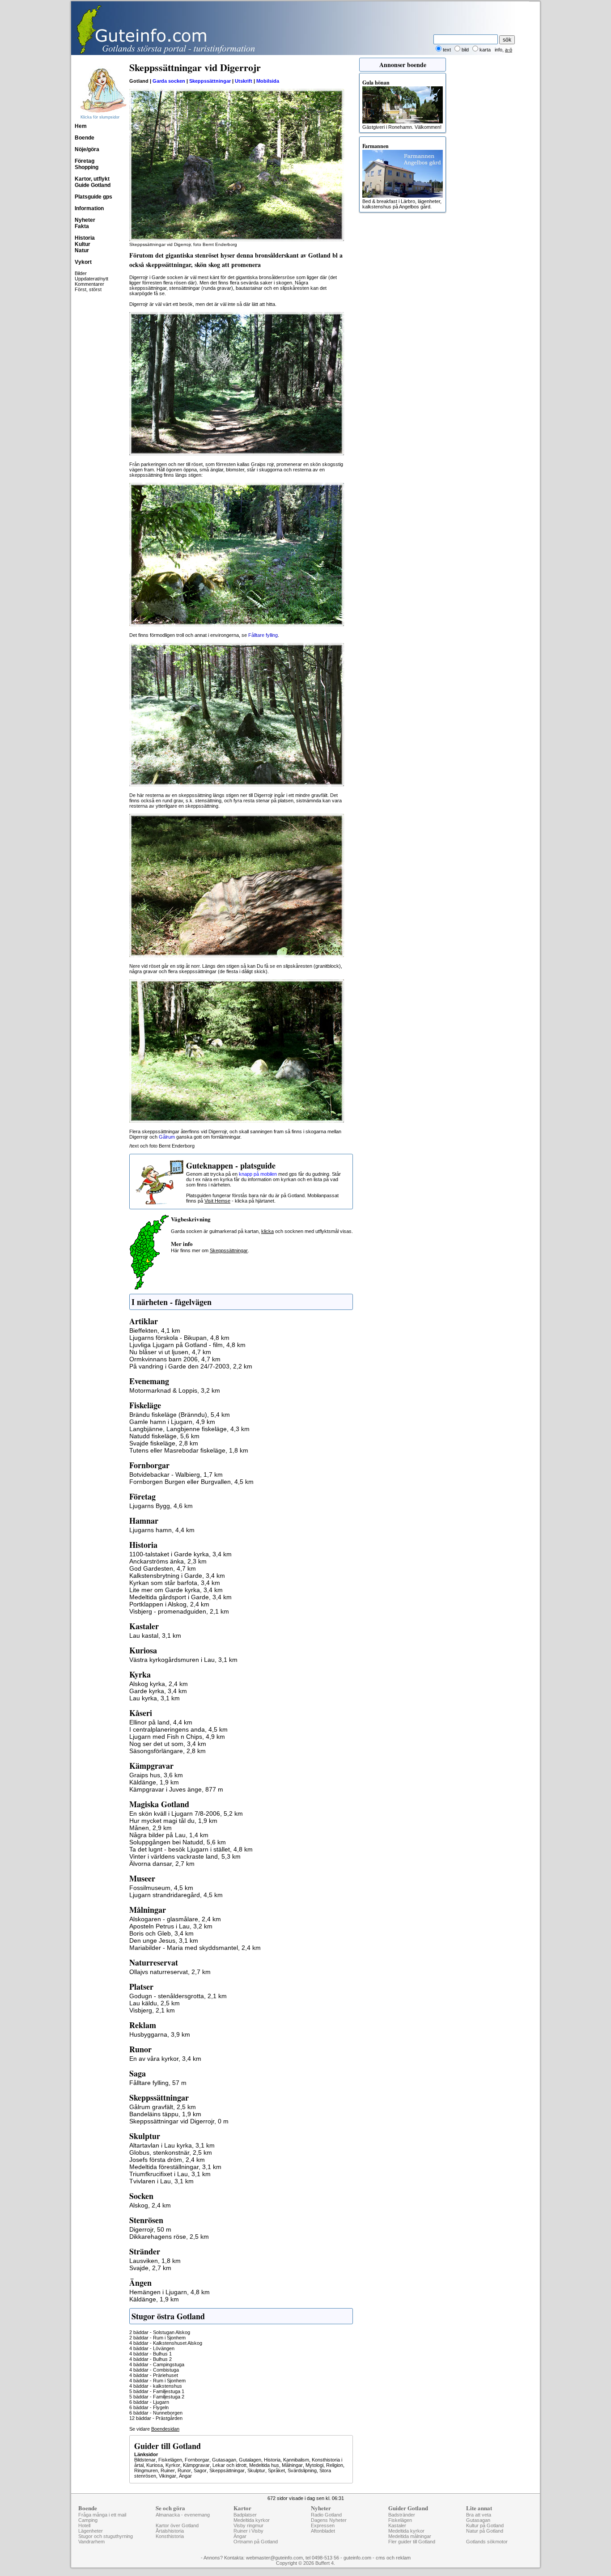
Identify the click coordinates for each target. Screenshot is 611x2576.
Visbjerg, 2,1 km (152, 2010)
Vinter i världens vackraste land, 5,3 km (185, 1856)
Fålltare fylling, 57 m (158, 2083)
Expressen (323, 2525)
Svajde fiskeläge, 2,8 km (164, 1443)
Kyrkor (173, 2465)
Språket (276, 2470)
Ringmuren (146, 2470)
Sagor (200, 2470)
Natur (82, 250)
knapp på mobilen (258, 1174)
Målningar (292, 2465)
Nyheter (85, 220)
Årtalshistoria (170, 2531)
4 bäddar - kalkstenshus (156, 2386)
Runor (184, 2470)
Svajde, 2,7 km (150, 2268)
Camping (88, 2520)
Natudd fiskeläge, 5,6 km (164, 1436)
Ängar (185, 2476)
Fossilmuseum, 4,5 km (161, 1888)
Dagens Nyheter (329, 2520)
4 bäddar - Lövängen (152, 2348)
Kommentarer (89, 284)
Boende (85, 138)
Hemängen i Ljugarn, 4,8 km (170, 2292)
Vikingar (168, 2476)
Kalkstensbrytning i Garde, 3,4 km (177, 1576)
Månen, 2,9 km (151, 1828)
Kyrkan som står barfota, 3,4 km (175, 1583)
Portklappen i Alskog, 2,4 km (169, 1604)
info (499, 50)
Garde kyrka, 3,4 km (158, 1691)
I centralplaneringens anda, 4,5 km (178, 1729)
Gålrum (167, 1137)
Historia (85, 238)
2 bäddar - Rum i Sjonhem (157, 2338)
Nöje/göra (87, 149)
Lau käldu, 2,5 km (155, 2003)
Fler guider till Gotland (412, 2542)
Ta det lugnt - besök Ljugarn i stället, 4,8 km (191, 1849)
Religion (335, 2465)
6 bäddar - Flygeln (149, 2407)
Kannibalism (296, 2460)
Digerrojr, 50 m (150, 2229)
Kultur (83, 244)
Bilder (81, 273)
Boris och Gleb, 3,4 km (161, 1933)
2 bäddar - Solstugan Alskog (160, 2332)
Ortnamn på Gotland (256, 2542)
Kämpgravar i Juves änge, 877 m (176, 1789)
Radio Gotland (326, 2515)
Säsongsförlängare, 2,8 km (168, 1751)
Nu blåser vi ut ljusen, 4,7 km (170, 1352)
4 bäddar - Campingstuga (157, 2364)
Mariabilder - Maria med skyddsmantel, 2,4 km (195, 1948)
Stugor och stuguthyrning (106, 2536)
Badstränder (402, 2515)
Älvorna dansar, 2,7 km (162, 1864)
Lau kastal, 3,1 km (155, 1635)
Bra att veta (479, 2515)
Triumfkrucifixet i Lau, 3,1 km (170, 2174)
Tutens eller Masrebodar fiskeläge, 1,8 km (189, 1450)
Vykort (83, 262)
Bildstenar (145, 2460)
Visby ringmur (248, 2525)
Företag (85, 161)
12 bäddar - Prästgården (156, 2418)
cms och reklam (393, 2558)
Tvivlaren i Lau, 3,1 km (161, 2181)
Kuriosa (155, 2465)
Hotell (84, 2525)
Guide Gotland (93, 185)
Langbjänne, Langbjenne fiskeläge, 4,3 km (189, 1429)
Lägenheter (91, 2531)
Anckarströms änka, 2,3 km (168, 1561)
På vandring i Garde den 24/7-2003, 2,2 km (191, 1366)
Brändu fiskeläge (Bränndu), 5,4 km (180, 1415)
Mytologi (314, 2465)
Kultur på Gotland (485, 2525)
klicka (267, 1231)
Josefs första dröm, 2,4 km (167, 2160)
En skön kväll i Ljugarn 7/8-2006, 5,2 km (186, 1813)
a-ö (509, 50)
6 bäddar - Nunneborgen (156, 2413)
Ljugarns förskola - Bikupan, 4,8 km (179, 1338)
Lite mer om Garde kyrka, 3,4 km (176, 1590)
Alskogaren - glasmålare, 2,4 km (175, 1919)
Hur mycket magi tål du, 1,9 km (173, 1821)
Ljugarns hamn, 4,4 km (162, 1530)
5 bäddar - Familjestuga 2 (157, 2397)
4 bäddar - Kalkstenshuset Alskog (166, 2343)
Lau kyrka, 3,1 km (155, 1698)
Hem (81, 126)
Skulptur (256, 2470)
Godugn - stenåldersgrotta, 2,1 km (178, 1996)
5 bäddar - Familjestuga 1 (157, 2391)
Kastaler (397, 2525)
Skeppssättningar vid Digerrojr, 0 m (179, 2121)
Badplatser (245, 2515)
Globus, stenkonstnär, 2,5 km (171, 2152)
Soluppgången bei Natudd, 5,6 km (178, 1842)
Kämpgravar (196, 2465)
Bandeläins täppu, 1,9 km (165, 2114)
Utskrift (244, 81)
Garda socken (169, 81)
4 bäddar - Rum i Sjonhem (157, 2381)
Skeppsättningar (227, 2470)
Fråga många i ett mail (102, 2515)
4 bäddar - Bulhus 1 (151, 2354)
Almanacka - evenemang (183, 2515)
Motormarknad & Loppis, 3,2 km (175, 1390)
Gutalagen (250, 2460)
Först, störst (88, 289)
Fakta (82, 226)
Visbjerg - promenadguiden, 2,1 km (179, 1611)
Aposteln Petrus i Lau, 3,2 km (171, 1926)
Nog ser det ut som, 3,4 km (168, 1744)
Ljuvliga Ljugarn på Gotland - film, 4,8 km (187, 1345)
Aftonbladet (323, 2531)
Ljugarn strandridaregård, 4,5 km (176, 1895)
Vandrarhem (91, 2542)
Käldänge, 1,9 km (154, 1782)
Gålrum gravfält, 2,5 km (163, 2107)
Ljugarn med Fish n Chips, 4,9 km (177, 1737)
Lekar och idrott (229, 2465)
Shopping (87, 167)
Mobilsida (268, 81)
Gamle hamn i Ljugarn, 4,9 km (172, 1422)
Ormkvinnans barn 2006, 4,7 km (175, 1359)
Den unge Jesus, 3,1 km (164, 1940)
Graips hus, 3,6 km (156, 1775)
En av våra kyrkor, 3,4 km (165, 2059)
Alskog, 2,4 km (150, 2205)
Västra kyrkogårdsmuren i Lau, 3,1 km (183, 1660)
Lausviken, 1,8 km (155, 2261)
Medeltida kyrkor (252, 2520)
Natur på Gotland (485, 2531)
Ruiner (168, 2470)
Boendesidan (165, 2429)
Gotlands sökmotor (487, 2542)
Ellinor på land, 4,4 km (161, 1722)
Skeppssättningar (210, 81)
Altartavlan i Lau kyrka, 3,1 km (172, 2145)
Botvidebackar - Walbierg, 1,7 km (176, 1474)
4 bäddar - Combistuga (154, 2370)
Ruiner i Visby (248, 2531)
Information (89, 208)
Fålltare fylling (263, 635)
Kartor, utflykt (92, 179)
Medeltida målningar (410, 2536)
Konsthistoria (170, 2536)
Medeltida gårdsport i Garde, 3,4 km (180, 1597)
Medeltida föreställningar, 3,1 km (175, 2167)
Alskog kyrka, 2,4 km (159, 1684)
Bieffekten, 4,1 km (155, 1330)
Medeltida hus (264, 2465)
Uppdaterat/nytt (91, 279)
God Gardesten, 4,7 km (163, 1568)
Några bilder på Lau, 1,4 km (169, 1835)
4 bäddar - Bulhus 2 (151, 2359)
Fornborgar (197, 2460)
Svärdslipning (302, 2470)
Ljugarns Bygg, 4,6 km (161, 1506)
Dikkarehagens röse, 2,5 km (169, 2237)
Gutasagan (224, 2460)
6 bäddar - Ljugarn (149, 2402)
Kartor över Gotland (177, 2525)
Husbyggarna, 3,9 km (160, 2034)
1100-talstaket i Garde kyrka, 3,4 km (180, 1554)
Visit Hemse (217, 1201)
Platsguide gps (93, 197)
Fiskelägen (170, 2460)
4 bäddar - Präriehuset (154, 2375)
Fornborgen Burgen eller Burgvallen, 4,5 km (191, 1482)
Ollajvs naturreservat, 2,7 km (170, 1972)
